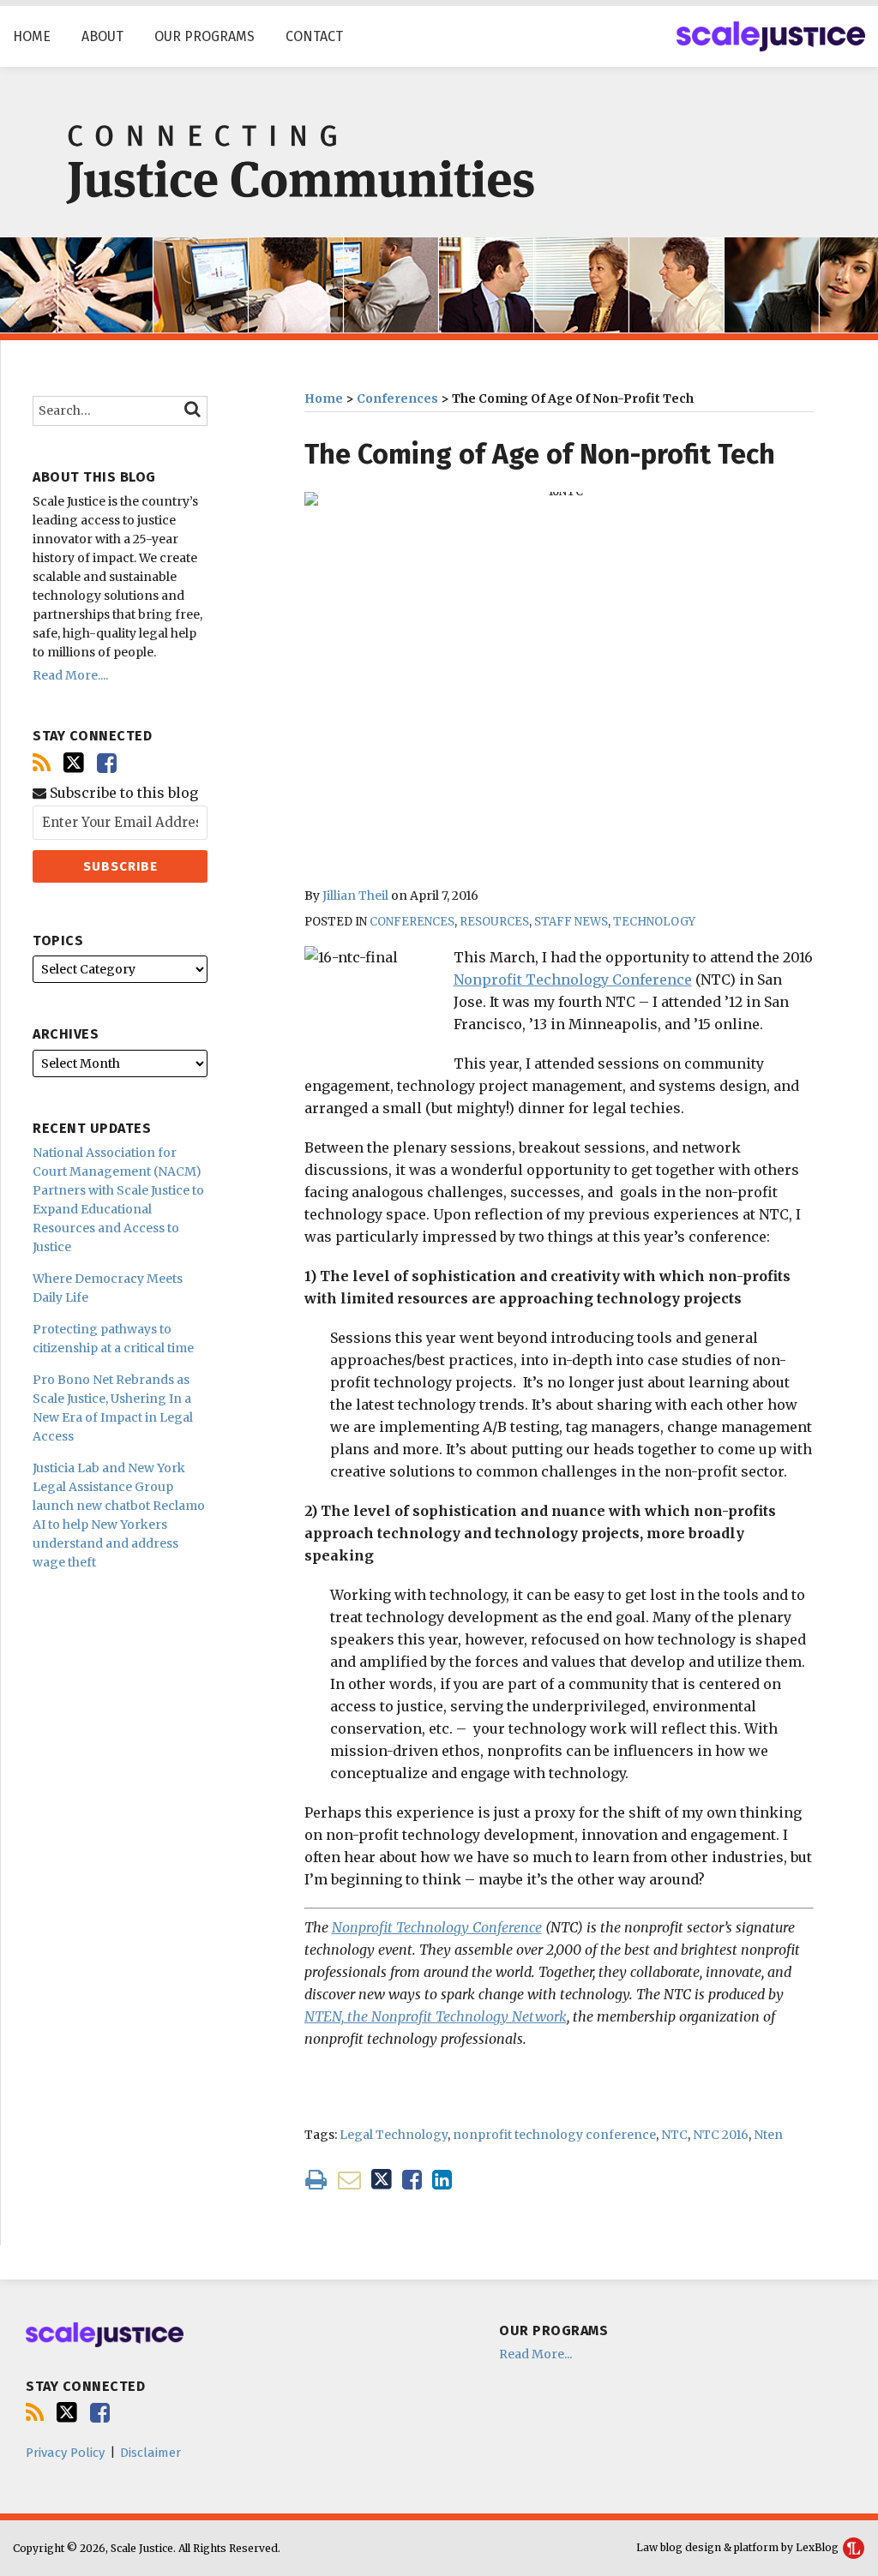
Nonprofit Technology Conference (573, 979)
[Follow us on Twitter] (74, 763)
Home (32, 36)
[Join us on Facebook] (107, 763)
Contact (314, 36)
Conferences (397, 398)
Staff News (571, 922)
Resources (494, 922)
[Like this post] (412, 2180)
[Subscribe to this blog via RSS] (42, 763)
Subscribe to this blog (122, 793)
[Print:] (316, 2179)
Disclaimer (150, 2453)
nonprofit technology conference (554, 2135)
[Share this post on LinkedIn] (442, 2180)
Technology (654, 922)
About (102, 36)
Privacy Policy (65, 2453)
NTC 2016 (721, 2135)
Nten (768, 2135)
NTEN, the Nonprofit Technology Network (436, 2016)
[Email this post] (349, 2180)
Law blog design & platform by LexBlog (739, 2547)
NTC (674, 2135)
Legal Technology (394, 2135)
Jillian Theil (355, 896)
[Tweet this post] (382, 2180)
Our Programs (204, 36)
